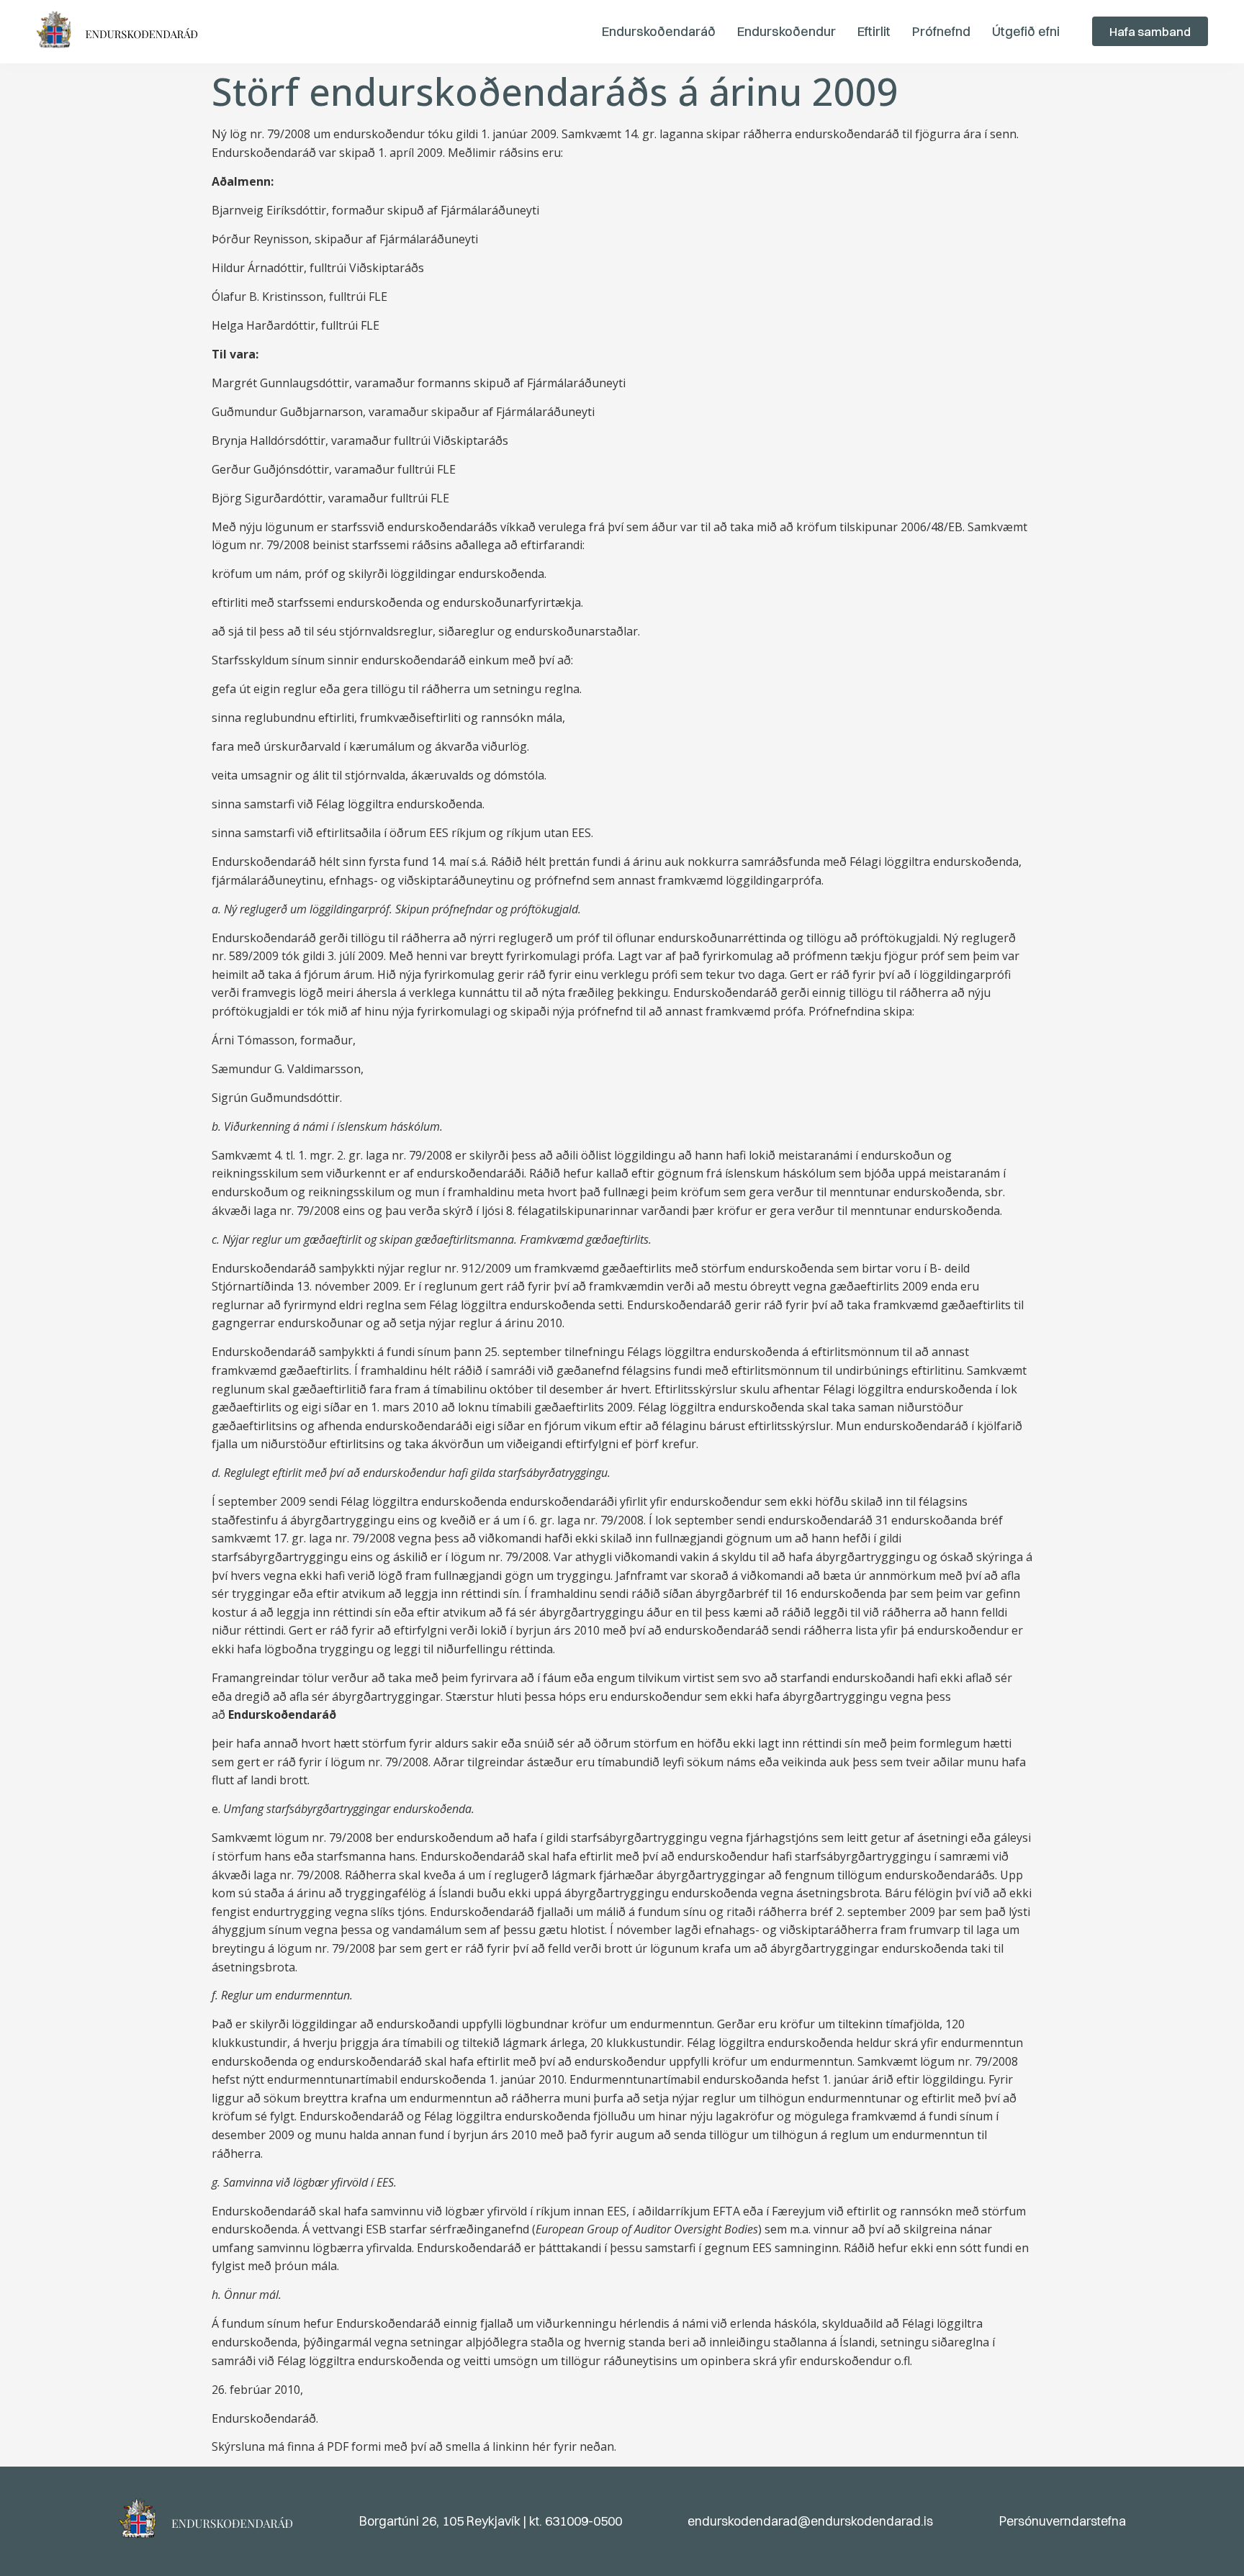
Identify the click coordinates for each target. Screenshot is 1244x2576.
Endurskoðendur (786, 31)
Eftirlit (874, 31)
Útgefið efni (1026, 31)
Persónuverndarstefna (1063, 2521)
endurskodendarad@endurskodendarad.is (810, 2521)
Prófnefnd (941, 31)
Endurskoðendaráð (659, 31)
